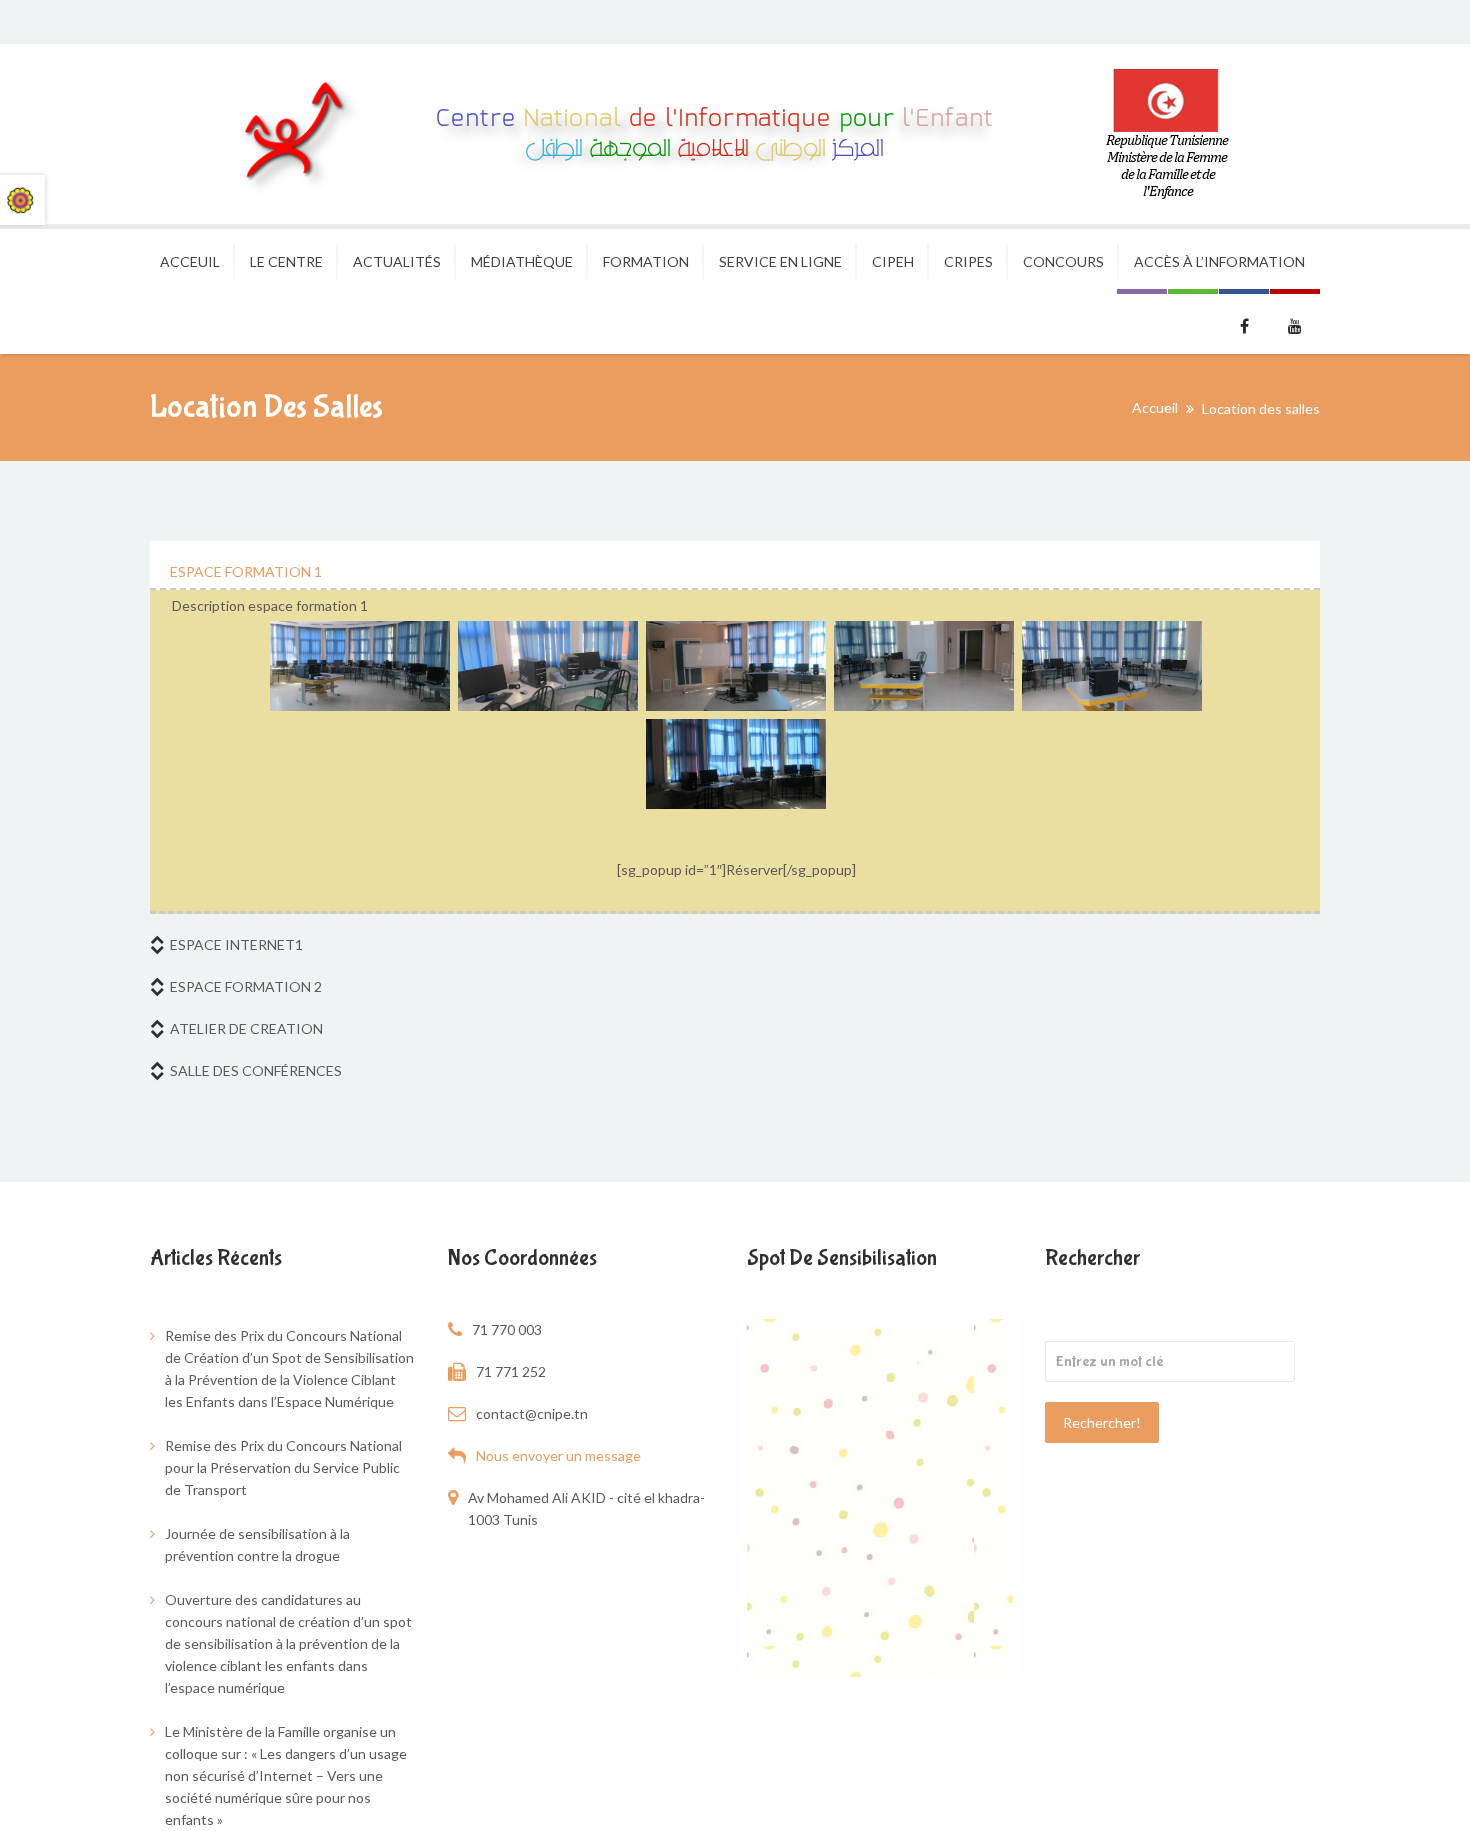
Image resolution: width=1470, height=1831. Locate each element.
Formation (646, 261)
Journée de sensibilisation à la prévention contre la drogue (257, 1544)
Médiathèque (522, 261)
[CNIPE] (690, 134)
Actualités (397, 261)
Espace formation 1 (246, 571)
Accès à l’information (1219, 261)
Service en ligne (780, 261)
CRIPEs (968, 261)
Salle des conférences (256, 1070)
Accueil (1155, 407)
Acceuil (190, 261)
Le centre (286, 261)
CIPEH (893, 261)
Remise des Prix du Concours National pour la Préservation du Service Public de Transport (283, 1467)
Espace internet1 (236, 944)
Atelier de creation (246, 1028)
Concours (1063, 261)
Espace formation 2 (246, 986)
